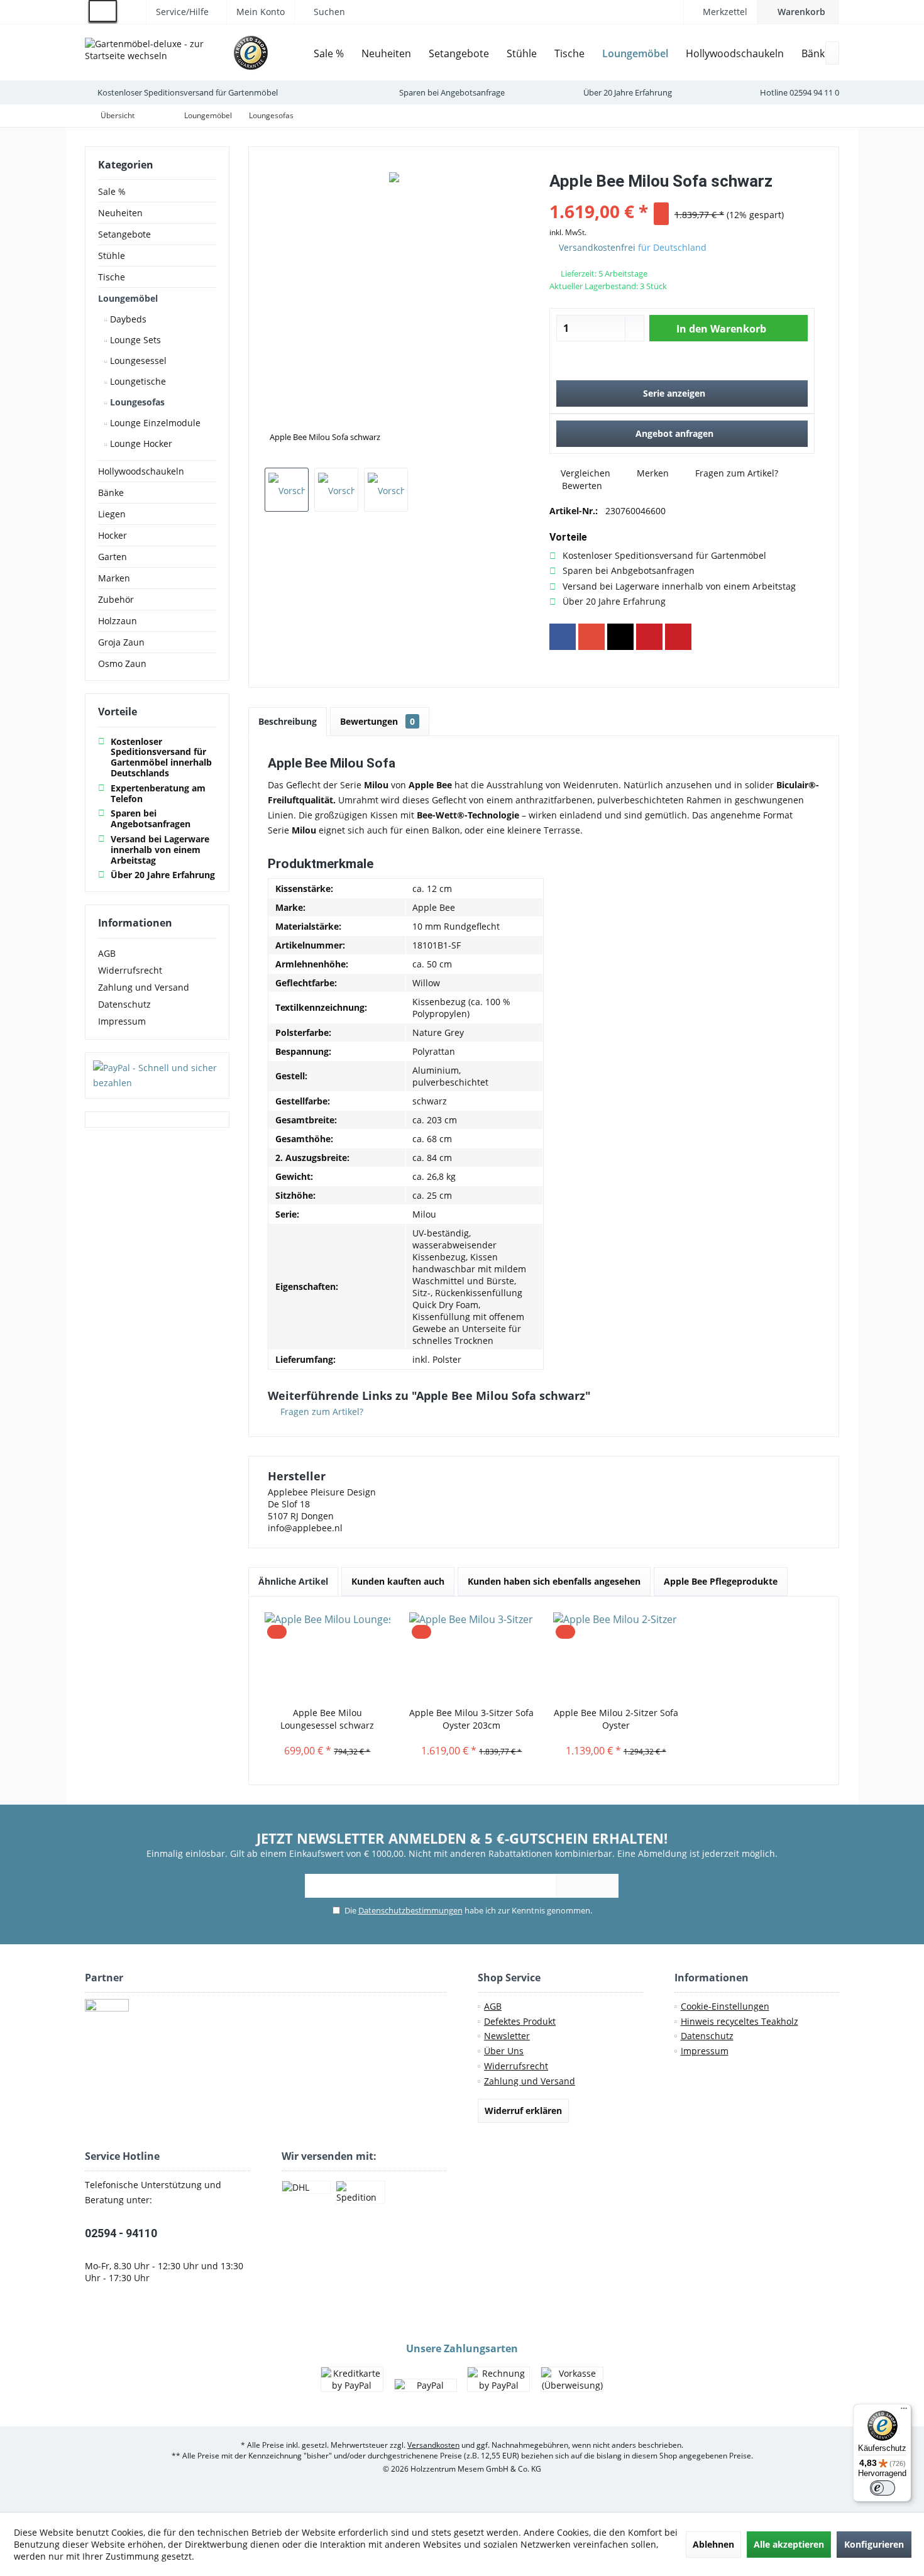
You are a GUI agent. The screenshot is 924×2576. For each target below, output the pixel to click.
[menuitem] (798, 12)
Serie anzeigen (674, 393)
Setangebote (124, 234)
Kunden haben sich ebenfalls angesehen (554, 1581)
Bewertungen (377, 721)
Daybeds (127, 319)
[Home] (295, 54)
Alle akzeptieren (789, 2544)
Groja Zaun (121, 642)
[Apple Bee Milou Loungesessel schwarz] (327, 1656)
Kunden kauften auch (398, 1581)
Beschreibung (288, 721)
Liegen (112, 514)
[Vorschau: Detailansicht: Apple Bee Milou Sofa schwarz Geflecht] (336, 490)
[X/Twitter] (620, 637)
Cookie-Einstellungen (725, 2006)
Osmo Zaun (122, 663)
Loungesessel (137, 361)
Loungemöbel (128, 298)
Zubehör (116, 599)
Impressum (122, 1021)
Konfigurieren (874, 2544)
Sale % (112, 191)
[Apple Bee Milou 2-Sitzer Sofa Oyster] (616, 1656)
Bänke (111, 493)
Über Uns (504, 2051)
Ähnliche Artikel (293, 1581)
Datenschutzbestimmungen (410, 1910)
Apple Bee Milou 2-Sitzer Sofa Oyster (616, 1719)
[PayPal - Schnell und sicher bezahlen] (157, 1076)
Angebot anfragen (674, 433)
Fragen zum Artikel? (735, 473)
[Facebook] (563, 637)
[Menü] (904, 2411)
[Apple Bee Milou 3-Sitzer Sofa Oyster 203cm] (472, 1656)
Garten (113, 557)
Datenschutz (124, 1004)
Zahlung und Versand (144, 987)
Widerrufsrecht (130, 970)
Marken (114, 578)
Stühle (112, 256)
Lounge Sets (134, 340)
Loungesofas (136, 402)
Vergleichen (584, 473)
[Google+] (591, 637)
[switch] (883, 2488)
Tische (112, 277)
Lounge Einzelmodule (154, 423)
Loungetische (137, 381)
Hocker (113, 535)
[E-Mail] (678, 637)
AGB (107, 953)
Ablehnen (713, 2544)
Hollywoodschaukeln (141, 471)
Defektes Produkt (520, 2021)
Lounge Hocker (140, 443)
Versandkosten (433, 2445)
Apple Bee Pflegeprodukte (721, 1581)
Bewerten (581, 486)
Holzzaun (118, 621)
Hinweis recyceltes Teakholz (740, 2021)
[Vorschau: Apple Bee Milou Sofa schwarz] (287, 490)
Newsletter (507, 2036)
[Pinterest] (649, 637)
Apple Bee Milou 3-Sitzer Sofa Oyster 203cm (471, 1719)
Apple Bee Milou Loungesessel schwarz (327, 1719)
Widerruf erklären (523, 2111)
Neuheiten (120, 213)
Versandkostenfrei (597, 247)
